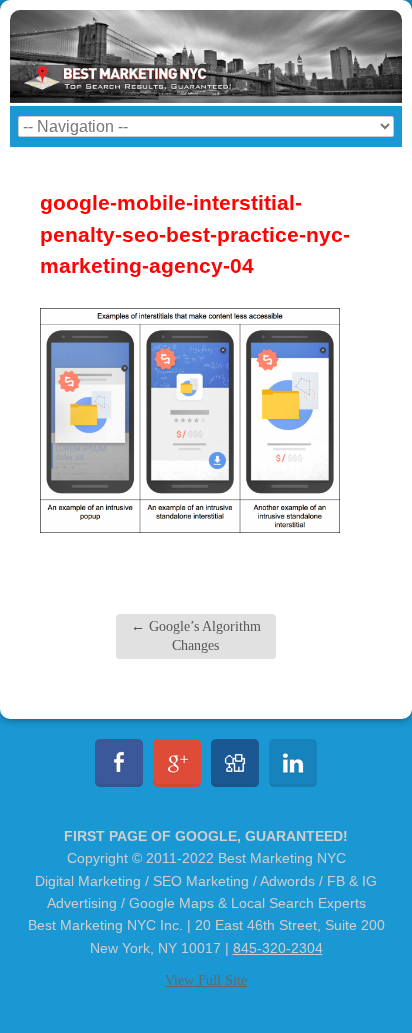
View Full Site (206, 980)
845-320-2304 (278, 948)
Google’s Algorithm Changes (196, 635)
